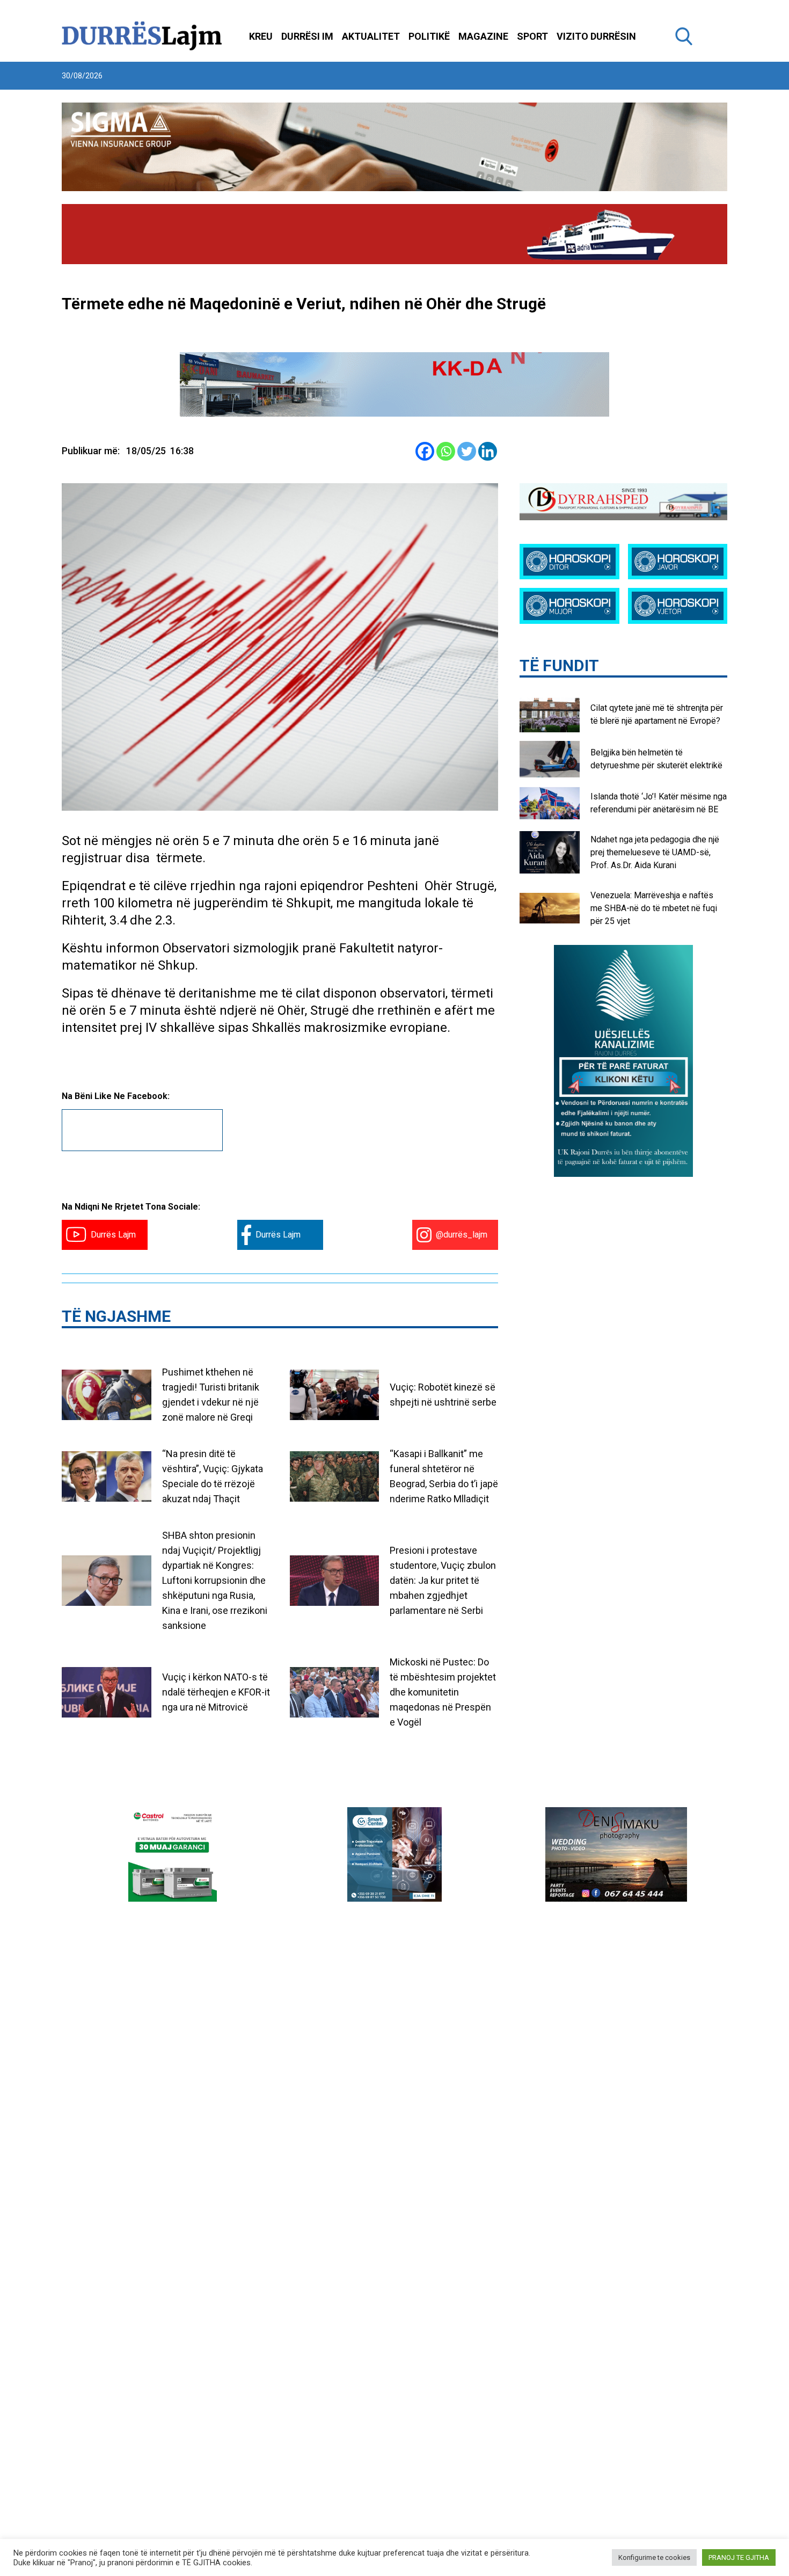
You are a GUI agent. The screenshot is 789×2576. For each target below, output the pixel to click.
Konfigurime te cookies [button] (654, 2557)
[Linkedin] (488, 451)
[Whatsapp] (446, 451)
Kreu (261, 36)
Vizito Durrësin (596, 36)
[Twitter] (467, 451)
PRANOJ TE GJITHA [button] (739, 2557)
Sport (532, 36)
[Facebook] (425, 451)
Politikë (429, 36)
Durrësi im (307, 36)
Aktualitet (371, 36)
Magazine (483, 36)
